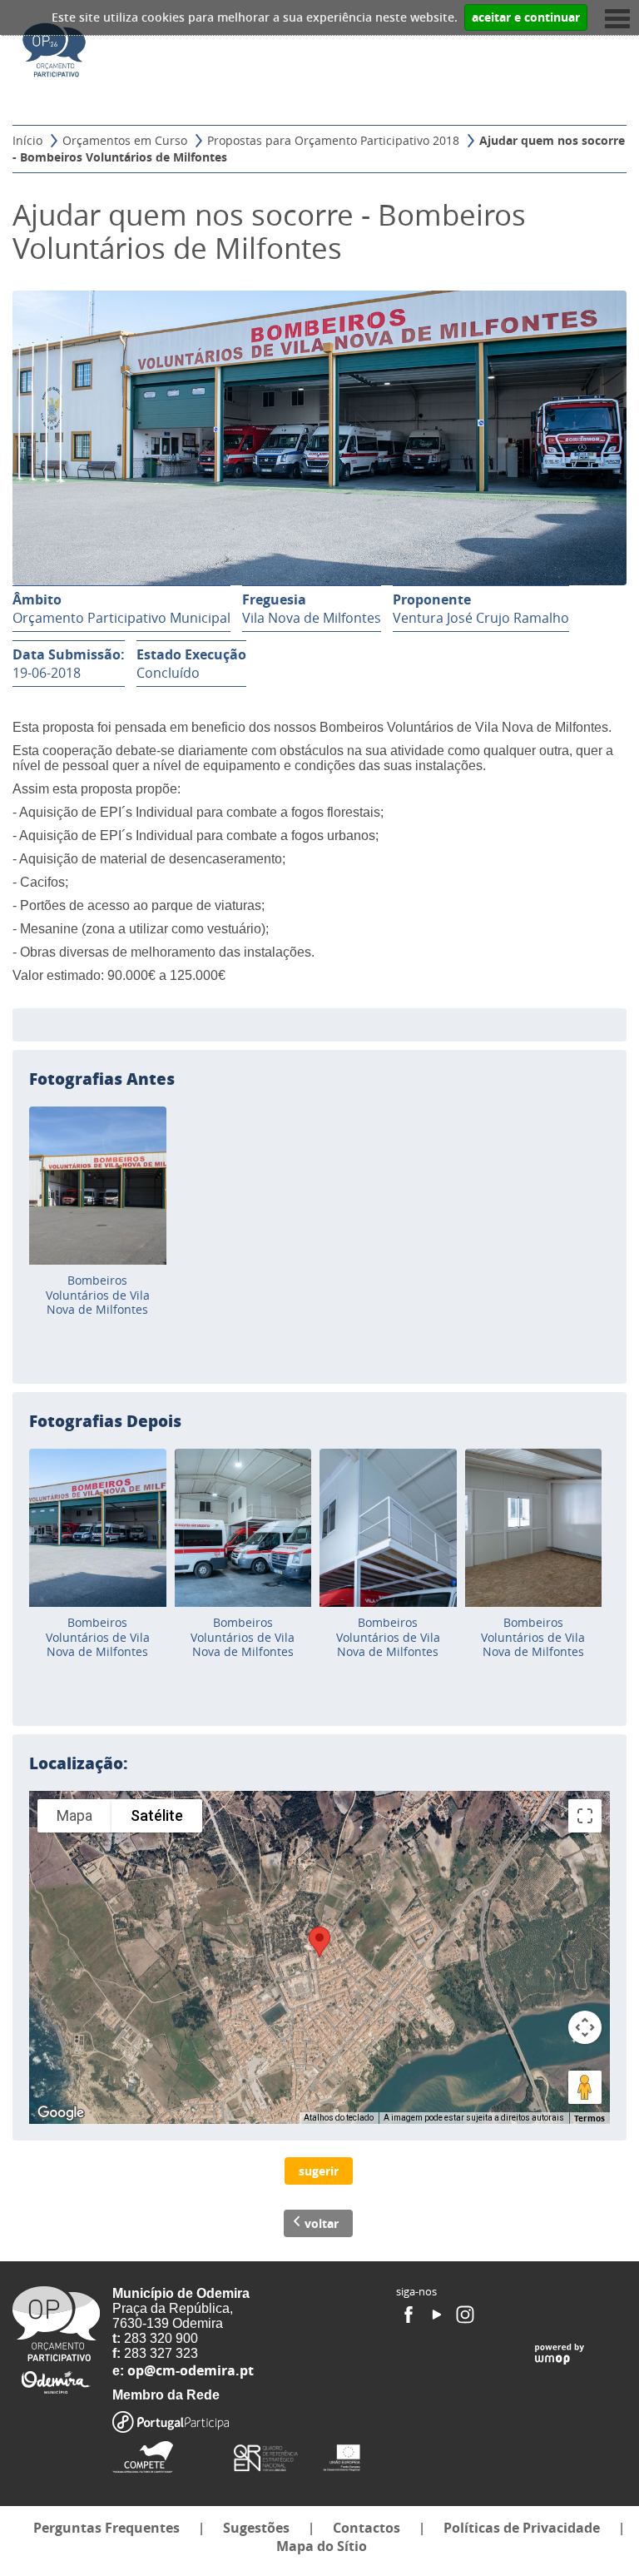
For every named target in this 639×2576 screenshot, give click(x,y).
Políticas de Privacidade (522, 2528)
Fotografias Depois (105, 1420)
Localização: (79, 1763)
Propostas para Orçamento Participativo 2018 (333, 140)
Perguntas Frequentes (106, 2528)
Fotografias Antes (102, 1078)
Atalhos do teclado (339, 2118)
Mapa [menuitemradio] (74, 1815)
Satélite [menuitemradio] (157, 1815)
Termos (589, 2118)
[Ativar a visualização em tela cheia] (585, 1816)
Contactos (367, 2528)
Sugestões (256, 2528)
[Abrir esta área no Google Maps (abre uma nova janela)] (61, 2113)
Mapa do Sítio (322, 2546)
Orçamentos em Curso (125, 140)
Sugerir (319, 2171)
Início (27, 140)
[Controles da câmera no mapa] (585, 2027)
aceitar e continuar (526, 17)
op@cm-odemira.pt (191, 2370)
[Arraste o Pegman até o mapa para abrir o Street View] (585, 2087)
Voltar (322, 2223)
